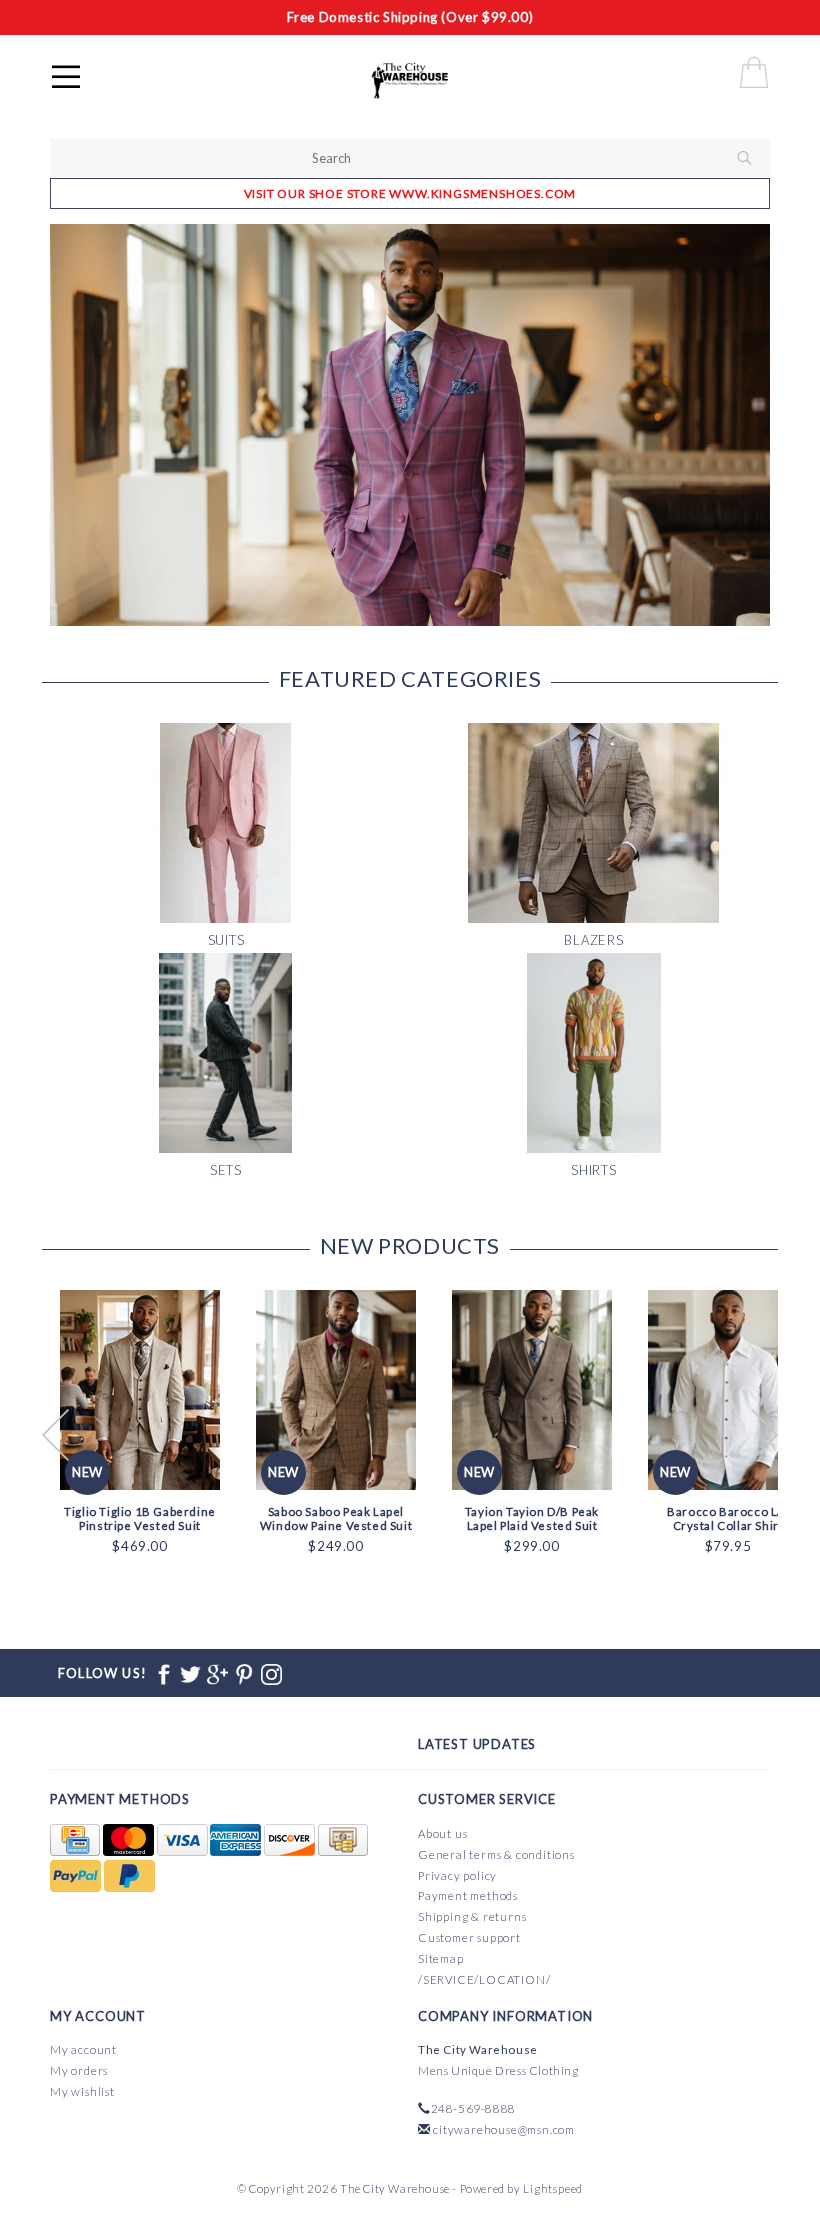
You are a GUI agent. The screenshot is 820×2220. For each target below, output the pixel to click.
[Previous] (75, 425)
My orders (79, 2070)
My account (83, 2049)
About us (442, 1833)
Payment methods (468, 1895)
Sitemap (441, 1958)
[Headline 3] (410, 425)
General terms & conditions (496, 1854)
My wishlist (82, 2091)
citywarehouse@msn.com (504, 2129)
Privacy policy (457, 1875)
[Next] (744, 425)
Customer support (469, 1937)
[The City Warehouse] (431, 80)
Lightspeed (553, 2188)
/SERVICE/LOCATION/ (484, 1979)
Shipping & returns (472, 1916)
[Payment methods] (76, 1840)
